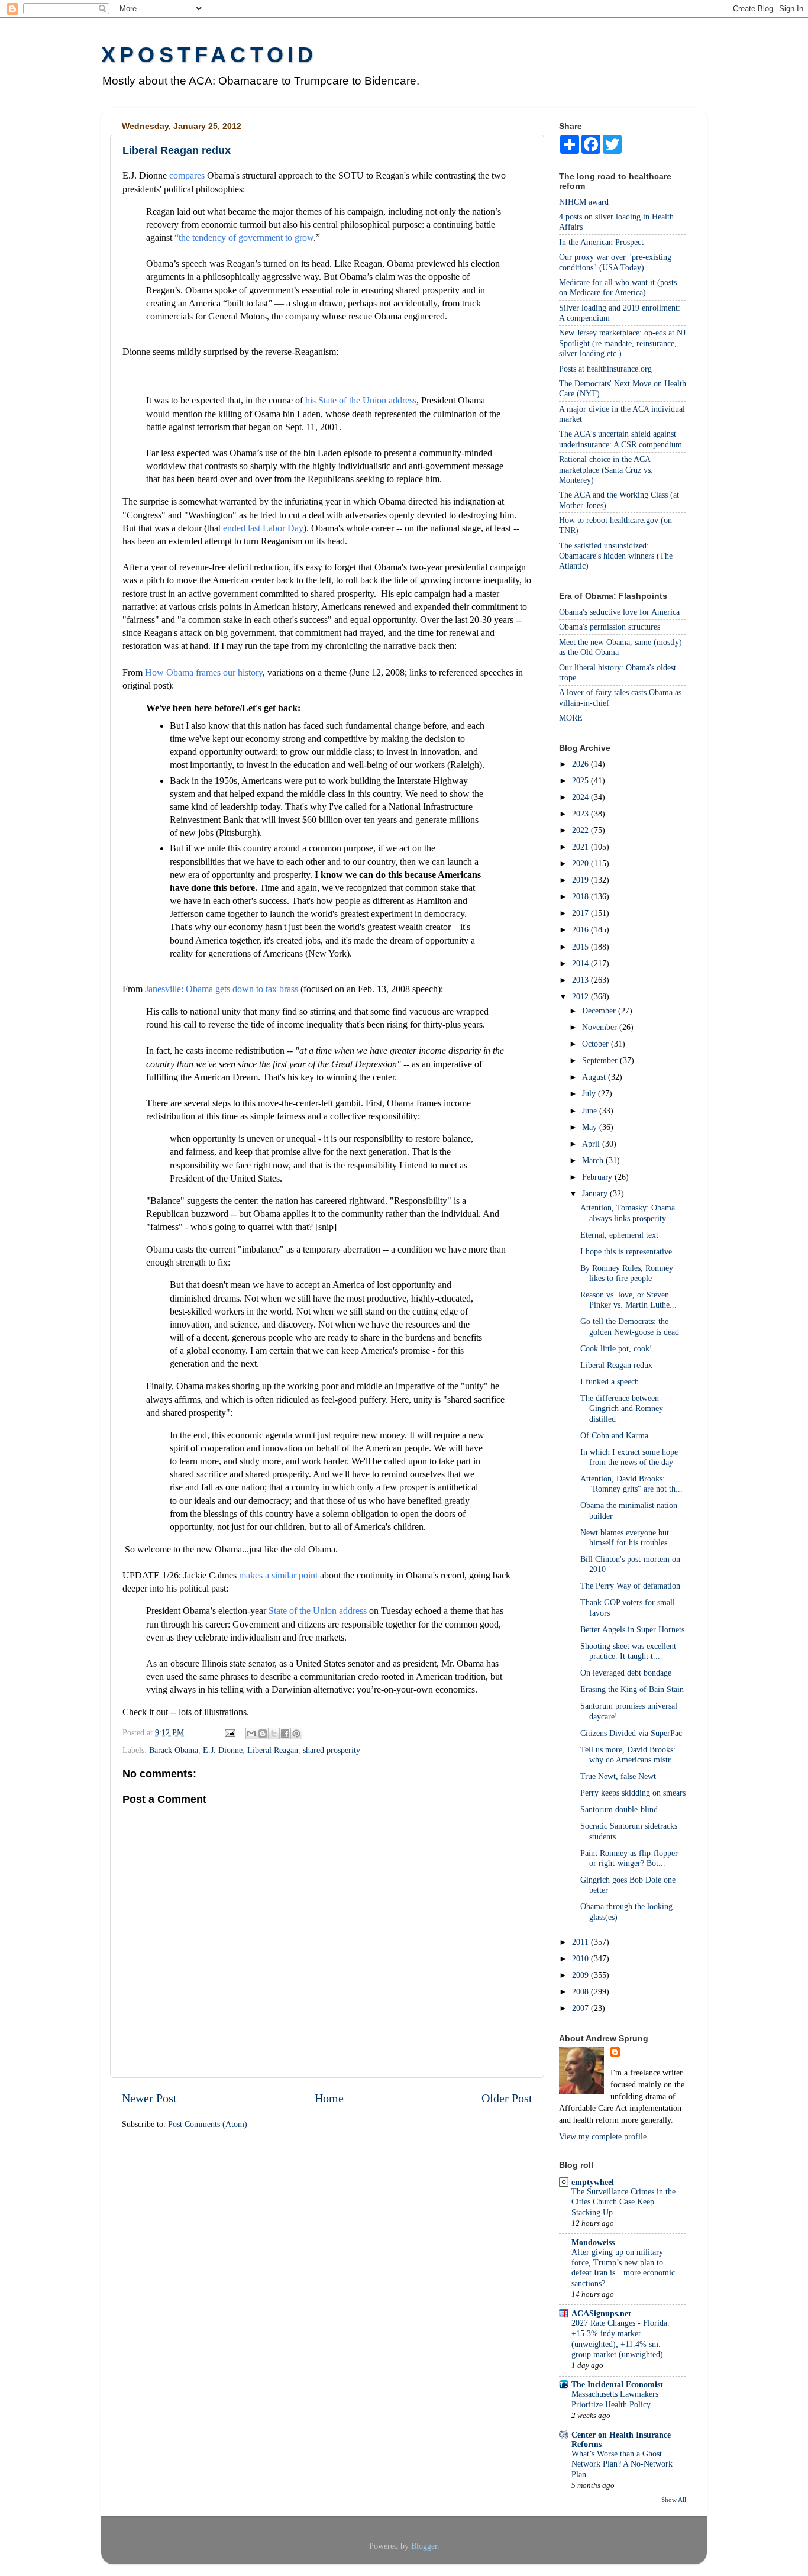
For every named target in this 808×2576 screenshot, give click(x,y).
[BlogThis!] (263, 1734)
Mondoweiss (593, 2242)
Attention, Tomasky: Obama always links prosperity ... (628, 1213)
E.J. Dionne (223, 1750)
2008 (581, 1991)
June (591, 1111)
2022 (581, 830)
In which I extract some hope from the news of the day (629, 1457)
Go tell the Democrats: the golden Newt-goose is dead (630, 1326)
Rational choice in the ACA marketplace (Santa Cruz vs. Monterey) (606, 469)
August (595, 1077)
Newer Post (149, 2098)
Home (329, 2098)
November (601, 1027)
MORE (571, 718)
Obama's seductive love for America (619, 612)
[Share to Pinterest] (296, 1734)
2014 (581, 963)
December (600, 1011)
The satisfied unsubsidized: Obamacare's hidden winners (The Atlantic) (616, 556)
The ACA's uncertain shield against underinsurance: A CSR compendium (620, 439)
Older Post (507, 2098)
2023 (581, 814)
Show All (674, 2500)
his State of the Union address (361, 400)
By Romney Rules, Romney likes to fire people (627, 1273)
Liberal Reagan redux (616, 1365)
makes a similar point (278, 1575)
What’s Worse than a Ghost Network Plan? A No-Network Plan (622, 2464)
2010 (581, 1958)
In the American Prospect (601, 242)
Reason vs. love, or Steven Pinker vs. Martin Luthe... (628, 1300)
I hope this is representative (626, 1251)
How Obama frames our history (204, 672)
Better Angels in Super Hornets (632, 1629)
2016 (581, 929)
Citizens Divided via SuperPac (631, 1733)
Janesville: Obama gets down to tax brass (222, 989)
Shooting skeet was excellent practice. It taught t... (628, 1651)
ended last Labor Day (263, 528)
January (596, 1193)
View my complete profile (603, 2136)
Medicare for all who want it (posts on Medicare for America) (618, 287)
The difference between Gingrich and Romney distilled (622, 1408)
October (597, 1044)
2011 (581, 1942)
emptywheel (593, 2182)
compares (187, 175)
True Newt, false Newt (618, 1776)
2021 (581, 847)
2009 (581, 1975)
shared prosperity (332, 1750)
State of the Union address (318, 1611)
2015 (581, 947)
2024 (581, 797)
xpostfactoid (209, 55)
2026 (581, 764)
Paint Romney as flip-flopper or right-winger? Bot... (629, 1858)
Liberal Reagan (273, 1750)
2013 (581, 980)
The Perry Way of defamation (630, 1586)
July (590, 1093)
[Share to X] (274, 1734)
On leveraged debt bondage (626, 1673)
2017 (581, 913)
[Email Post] (229, 1732)
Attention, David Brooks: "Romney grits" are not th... (631, 1484)
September (601, 1060)
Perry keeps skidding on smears (633, 1793)
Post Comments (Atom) (208, 2124)
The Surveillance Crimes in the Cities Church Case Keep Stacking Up (623, 2202)
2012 (581, 996)
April (592, 1144)
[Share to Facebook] (285, 1734)
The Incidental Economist (617, 2384)
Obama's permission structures (610, 627)
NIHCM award (584, 202)
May (591, 1127)
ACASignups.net (601, 2313)
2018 (581, 896)
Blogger (424, 2546)
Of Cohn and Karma (614, 1435)
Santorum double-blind (619, 1809)
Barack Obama (174, 1750)
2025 (581, 780)
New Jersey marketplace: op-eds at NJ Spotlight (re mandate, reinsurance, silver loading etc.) (622, 343)
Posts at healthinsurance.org (605, 369)
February (598, 1177)
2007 (581, 2008)
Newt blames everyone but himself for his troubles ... (628, 1537)
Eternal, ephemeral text (619, 1235)
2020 (581, 863)
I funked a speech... (613, 1381)
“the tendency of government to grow (244, 238)
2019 (581, 880)
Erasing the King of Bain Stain (632, 1689)
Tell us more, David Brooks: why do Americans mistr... (629, 1755)
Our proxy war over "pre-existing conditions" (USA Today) (615, 262)
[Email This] (251, 1734)
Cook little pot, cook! (616, 1348)
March (594, 1160)
